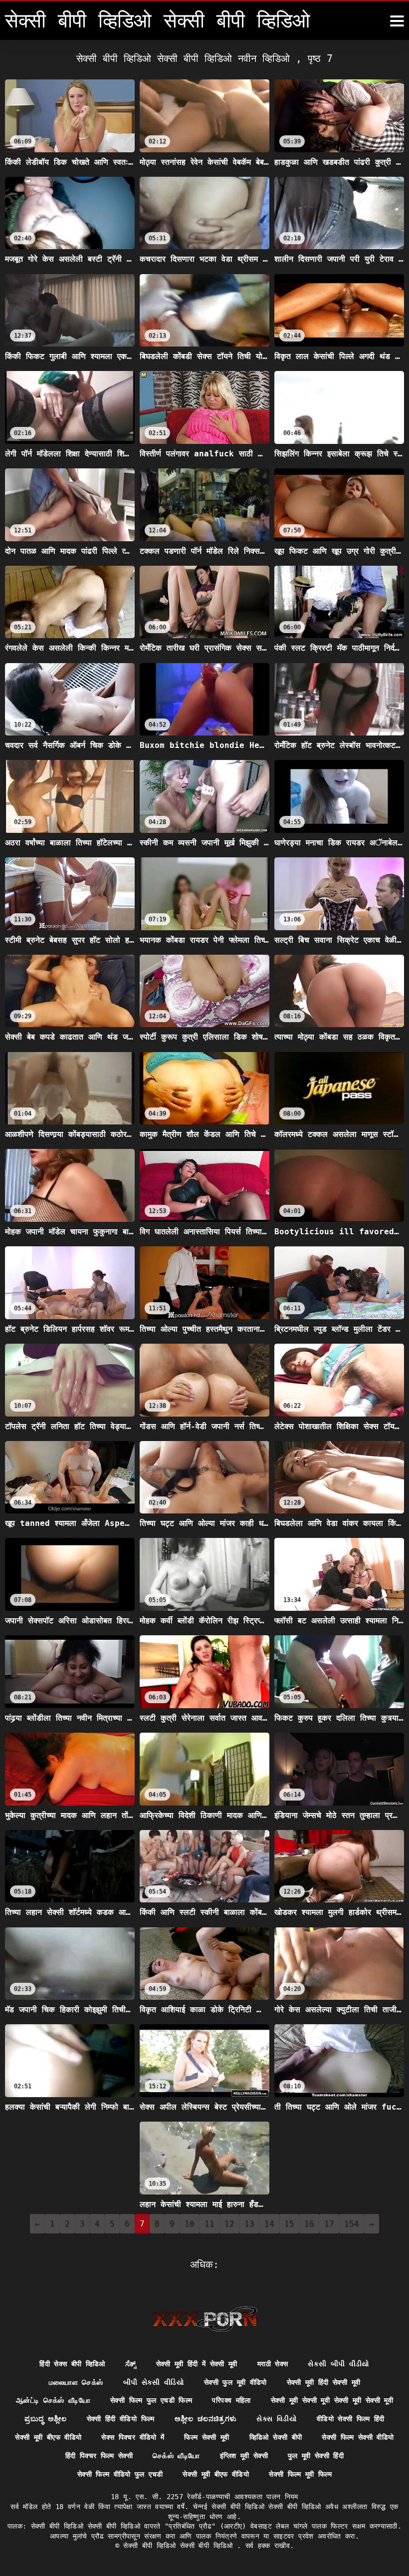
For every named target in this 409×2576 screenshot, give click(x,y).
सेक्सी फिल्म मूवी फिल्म (300, 2474)
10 (190, 2224)
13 (249, 2224)
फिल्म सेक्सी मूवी (207, 2437)
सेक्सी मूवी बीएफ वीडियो (48, 2437)
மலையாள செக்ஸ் (76, 2382)
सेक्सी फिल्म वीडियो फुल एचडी (120, 2474)
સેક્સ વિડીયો (276, 2419)
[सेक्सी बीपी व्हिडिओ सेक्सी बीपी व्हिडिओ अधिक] (397, 21)
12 (229, 2224)
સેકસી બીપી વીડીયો (339, 2364)
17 (329, 2224)
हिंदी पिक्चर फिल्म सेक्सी (99, 2456)
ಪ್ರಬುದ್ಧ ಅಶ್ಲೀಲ (45, 2419)
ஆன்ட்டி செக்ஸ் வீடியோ (53, 2400)
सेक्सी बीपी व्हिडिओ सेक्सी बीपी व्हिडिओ (180, 2546)
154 (352, 2224)
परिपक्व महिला (231, 2400)
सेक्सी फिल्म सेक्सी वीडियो (358, 2437)
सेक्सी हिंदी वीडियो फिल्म (121, 2419)
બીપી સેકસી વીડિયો (154, 2382)
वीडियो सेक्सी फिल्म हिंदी (351, 2419)
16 (309, 2224)
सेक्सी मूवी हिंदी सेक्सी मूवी (324, 2382)
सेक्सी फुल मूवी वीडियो (235, 2382)
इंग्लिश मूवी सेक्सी (244, 2456)
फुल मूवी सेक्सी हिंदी (316, 2456)
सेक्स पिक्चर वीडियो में (133, 2437)
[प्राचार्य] (205, 2319)
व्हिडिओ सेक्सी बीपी (276, 2437)
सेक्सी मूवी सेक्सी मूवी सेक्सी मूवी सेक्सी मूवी (332, 2400)
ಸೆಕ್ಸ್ (131, 2364)
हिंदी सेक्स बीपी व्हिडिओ (72, 2364)
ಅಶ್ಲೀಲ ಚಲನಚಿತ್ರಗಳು (206, 2419)
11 (209, 2224)
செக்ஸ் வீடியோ (176, 2456)
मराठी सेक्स (273, 2364)
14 (269, 2224)
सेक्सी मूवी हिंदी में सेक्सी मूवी (197, 2364)
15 (289, 2224)
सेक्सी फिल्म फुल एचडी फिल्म (151, 2400)
